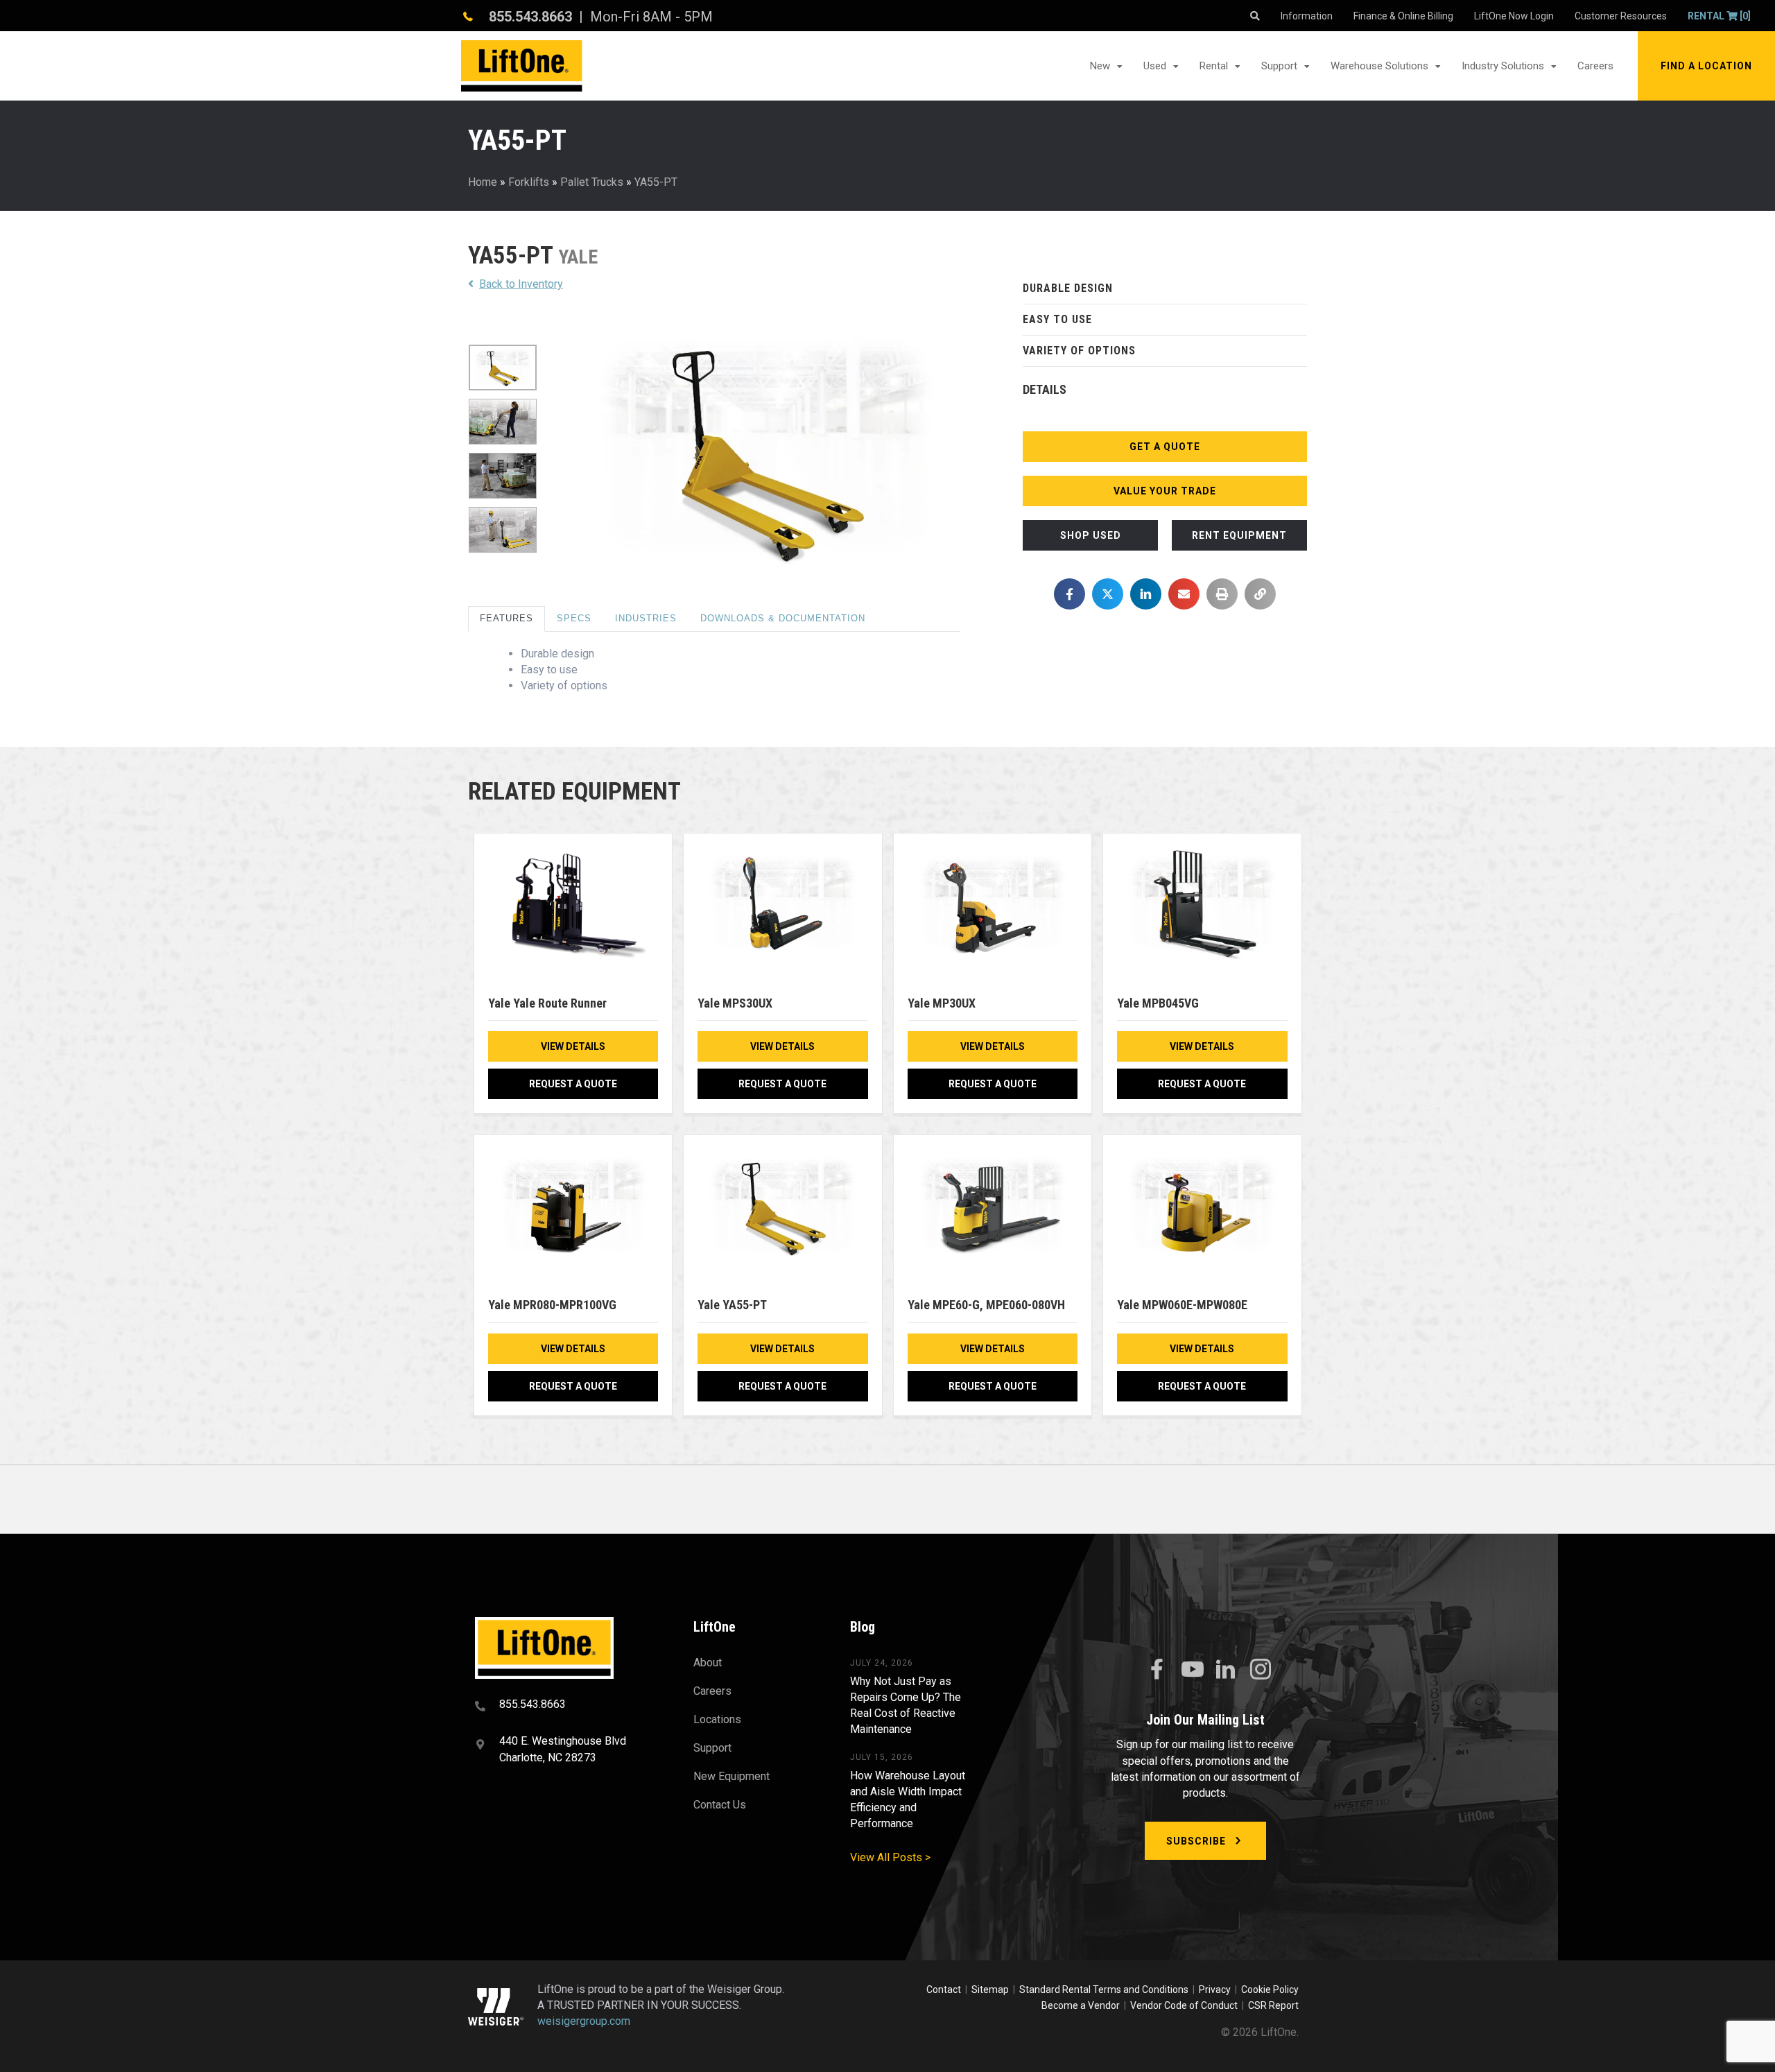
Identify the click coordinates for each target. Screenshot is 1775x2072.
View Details (573, 1046)
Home (483, 182)
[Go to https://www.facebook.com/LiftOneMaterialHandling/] (1157, 1670)
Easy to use (1057, 319)
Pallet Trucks (592, 182)
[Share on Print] (1222, 594)
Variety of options (1079, 351)
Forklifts (529, 182)
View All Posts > (890, 1857)
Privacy (1215, 1989)
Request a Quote (573, 1084)
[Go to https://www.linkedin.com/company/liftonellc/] (1226, 1670)
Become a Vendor (1081, 2005)
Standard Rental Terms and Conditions (1104, 1989)
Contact (945, 1989)
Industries (646, 618)
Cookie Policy (1270, 1989)
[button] (1706, 66)
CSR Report (1273, 2005)
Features (506, 618)
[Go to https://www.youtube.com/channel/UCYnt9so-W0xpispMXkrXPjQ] (1191, 1670)
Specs (574, 618)
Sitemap (992, 1989)
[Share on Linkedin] (1146, 594)
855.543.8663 (530, 17)
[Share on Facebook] (1070, 594)
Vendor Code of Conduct (1186, 2005)
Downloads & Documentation (783, 618)
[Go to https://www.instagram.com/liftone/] (1261, 1670)
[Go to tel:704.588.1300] (567, 1706)
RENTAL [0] (1719, 16)
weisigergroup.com (584, 2021)
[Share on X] (1108, 594)
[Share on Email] (1184, 594)
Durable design (1068, 288)
